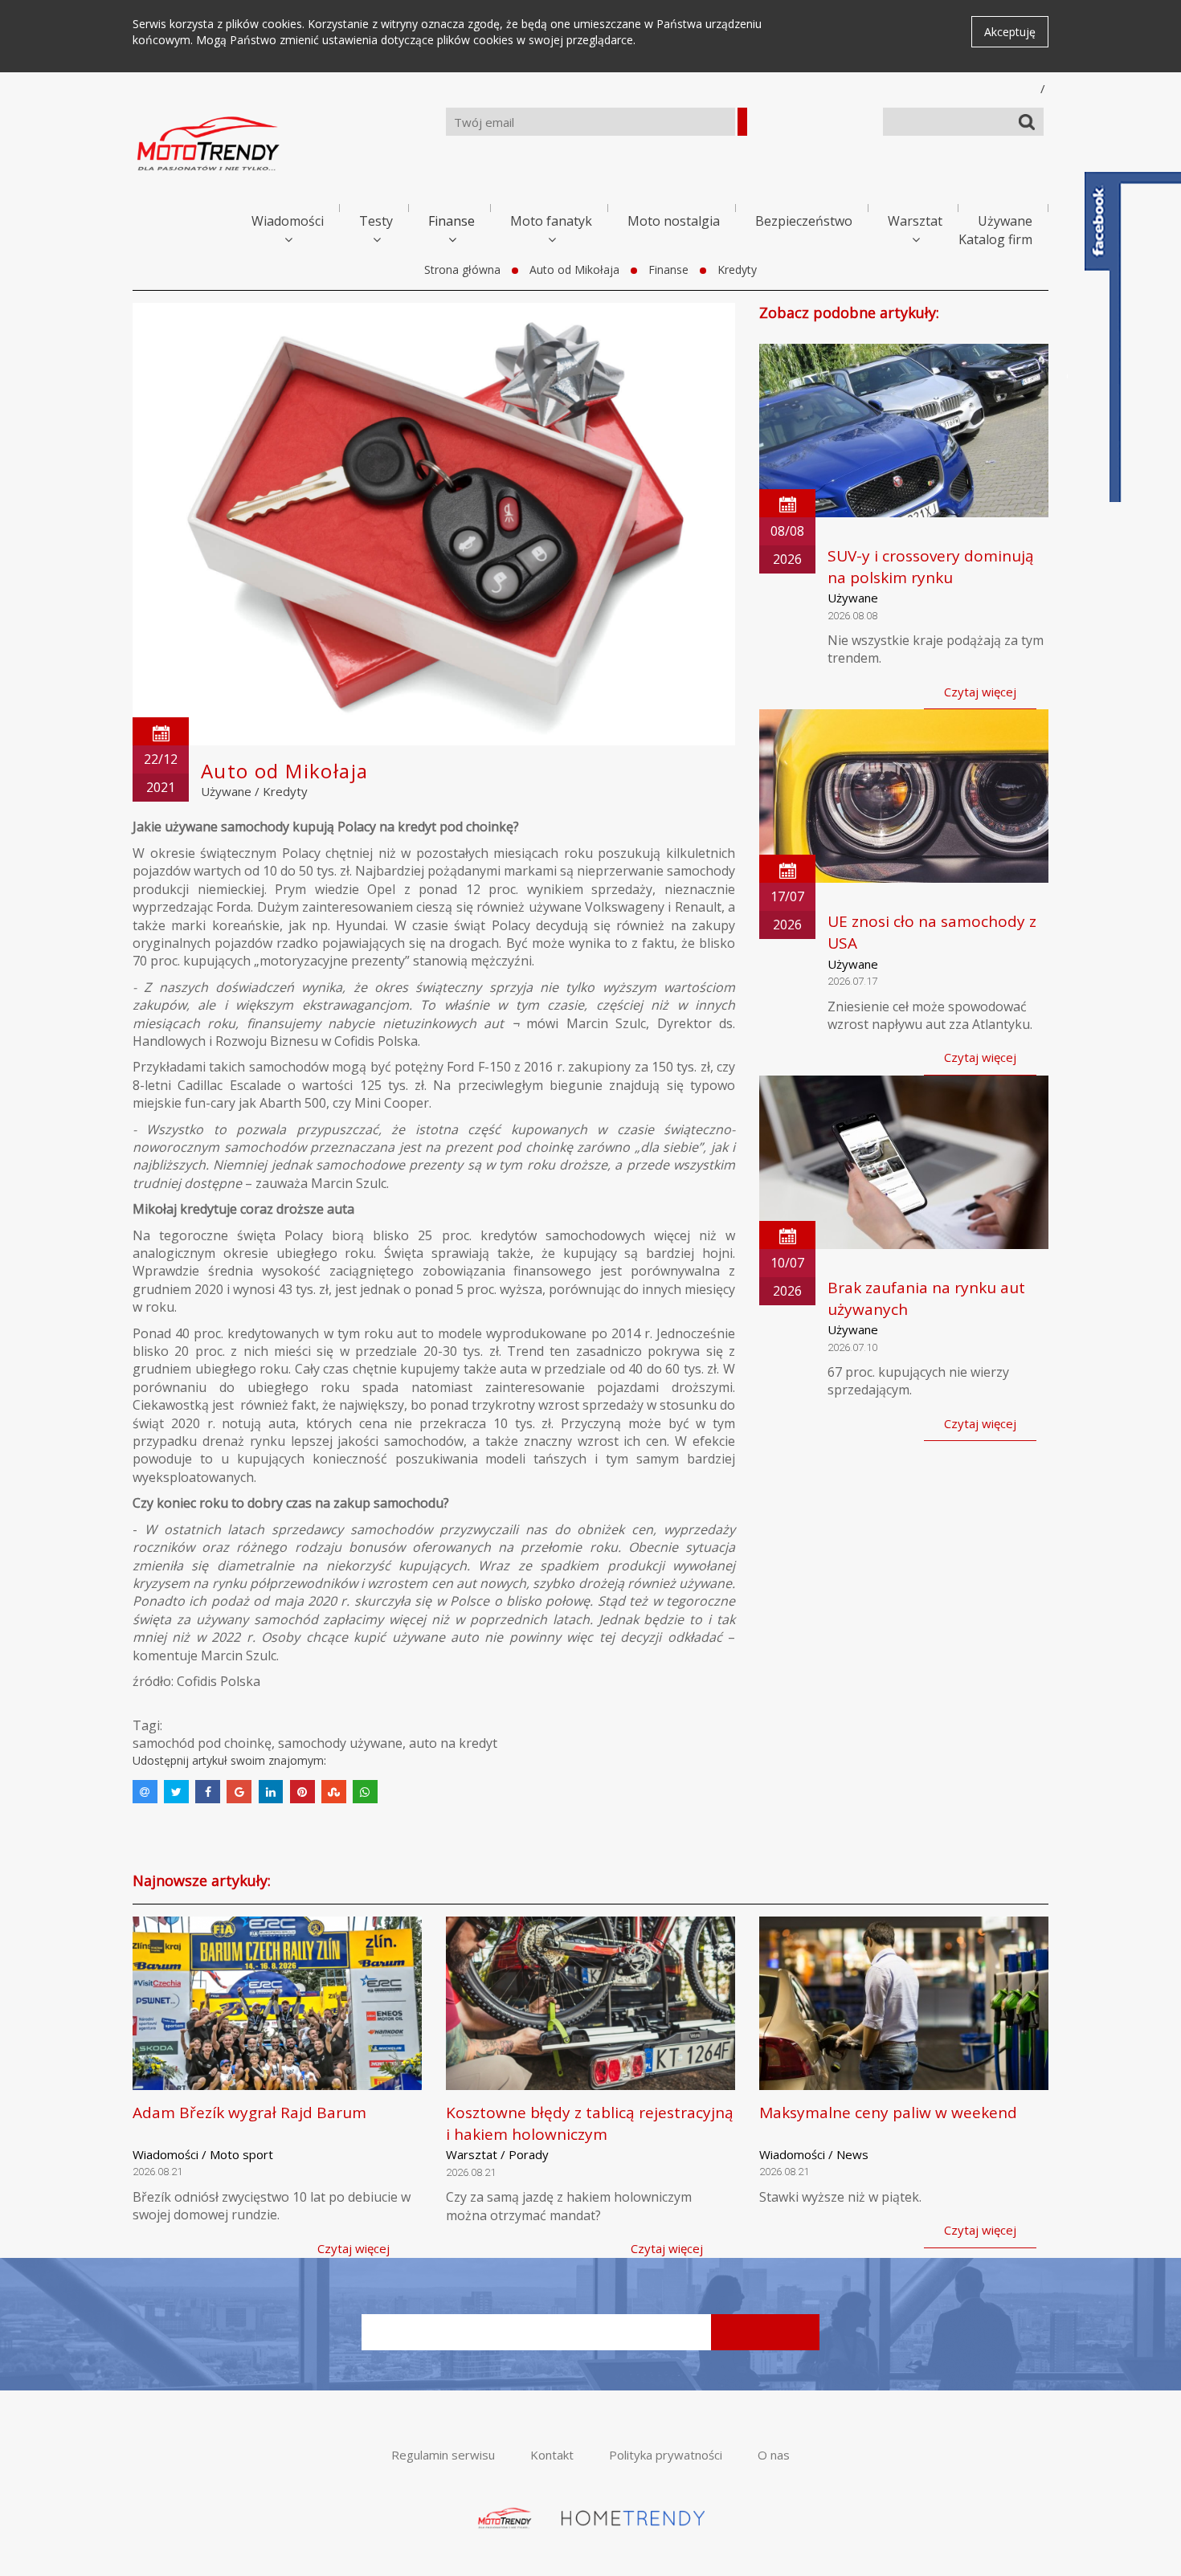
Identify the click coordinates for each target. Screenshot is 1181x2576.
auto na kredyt (453, 1743)
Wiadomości (288, 221)
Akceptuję (1010, 32)
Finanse (452, 221)
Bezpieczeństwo (804, 221)
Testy (376, 221)
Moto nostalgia (674, 221)
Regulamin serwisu (443, 2455)
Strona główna (462, 269)
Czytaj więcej (980, 692)
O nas (774, 2455)
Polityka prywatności (666, 2455)
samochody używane (340, 1743)
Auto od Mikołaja (574, 269)
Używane (1005, 221)
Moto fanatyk (551, 221)
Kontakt (552, 2455)
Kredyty (737, 269)
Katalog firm (995, 239)
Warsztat (915, 221)
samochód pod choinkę (202, 1743)
